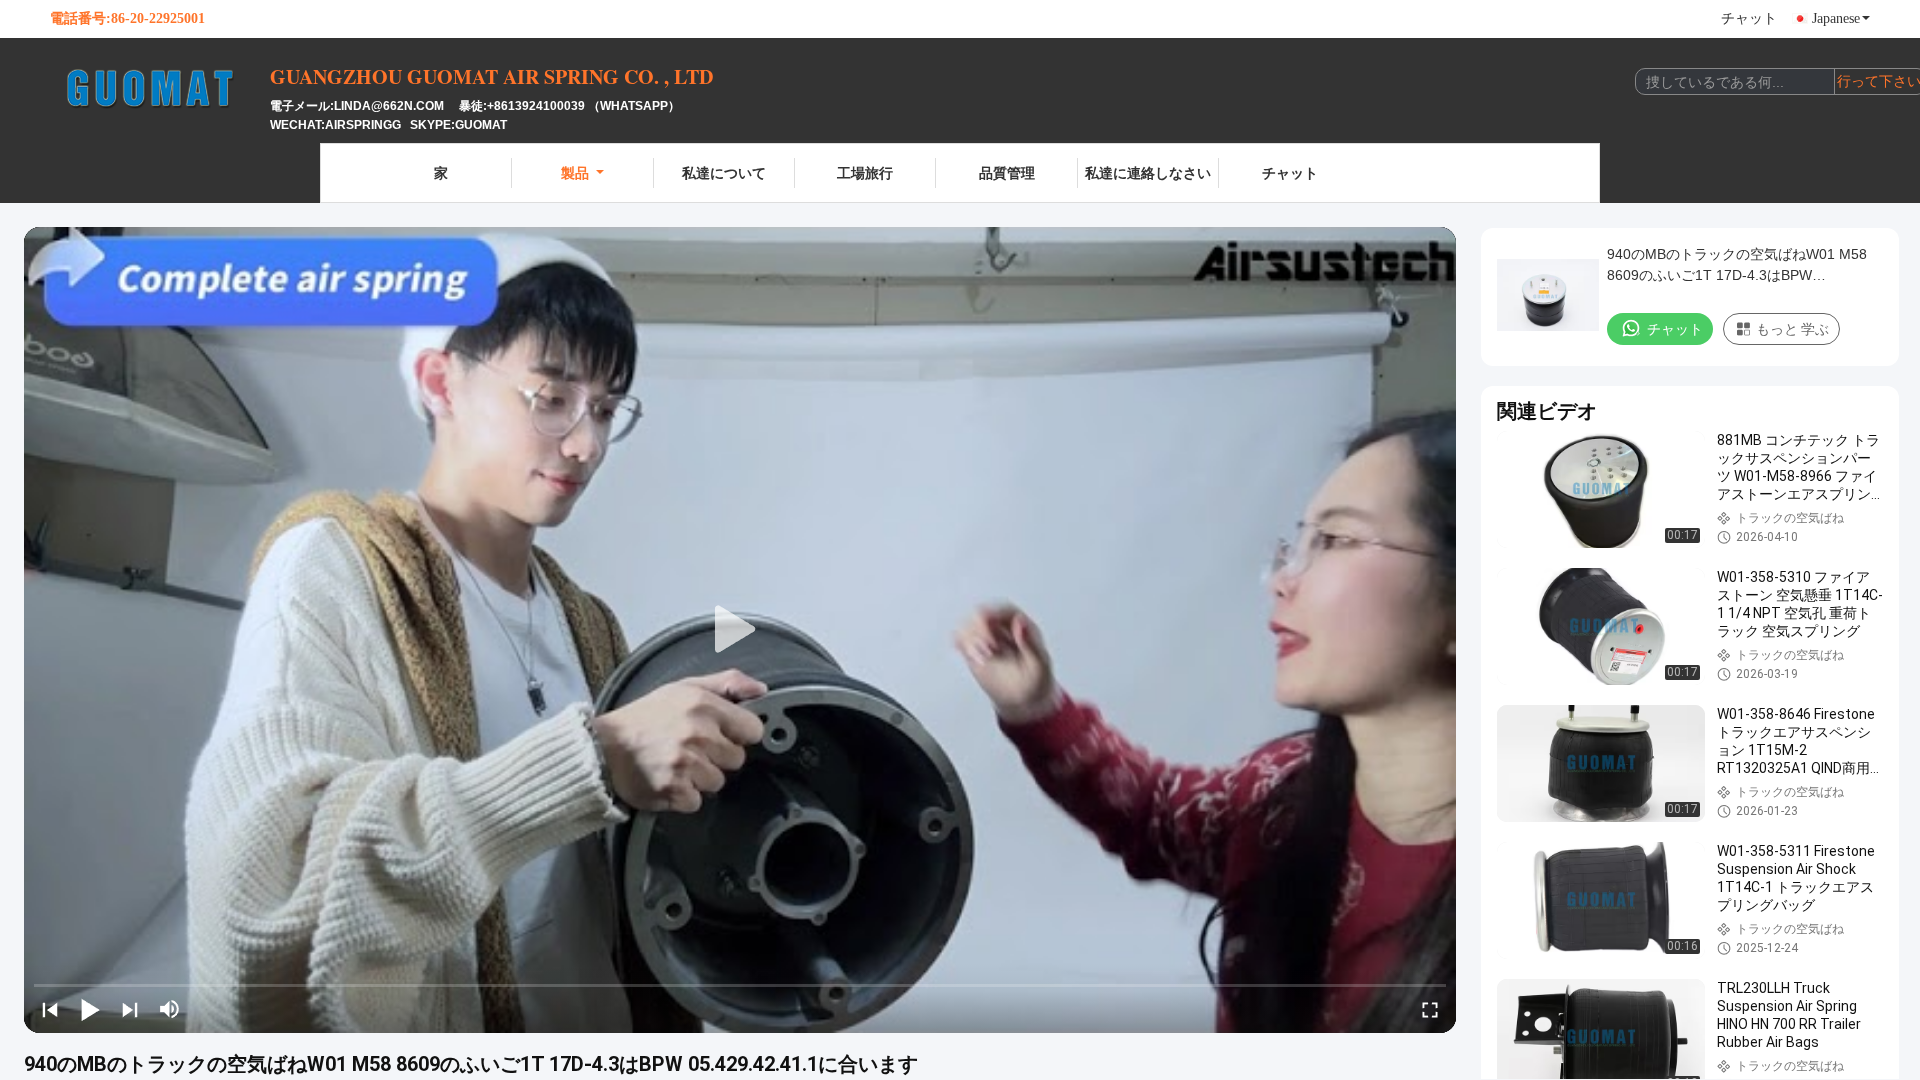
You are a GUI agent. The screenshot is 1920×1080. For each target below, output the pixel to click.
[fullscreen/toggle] (1430, 1009)
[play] (740, 630)
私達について (724, 172)
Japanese (1836, 18)
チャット (1749, 18)
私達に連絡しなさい (1148, 172)
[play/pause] (90, 1009)
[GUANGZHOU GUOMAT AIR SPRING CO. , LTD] (160, 88)
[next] (130, 1009)
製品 (575, 172)
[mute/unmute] (170, 1009)
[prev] (50, 1009)
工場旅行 (865, 172)
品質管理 (1007, 172)
